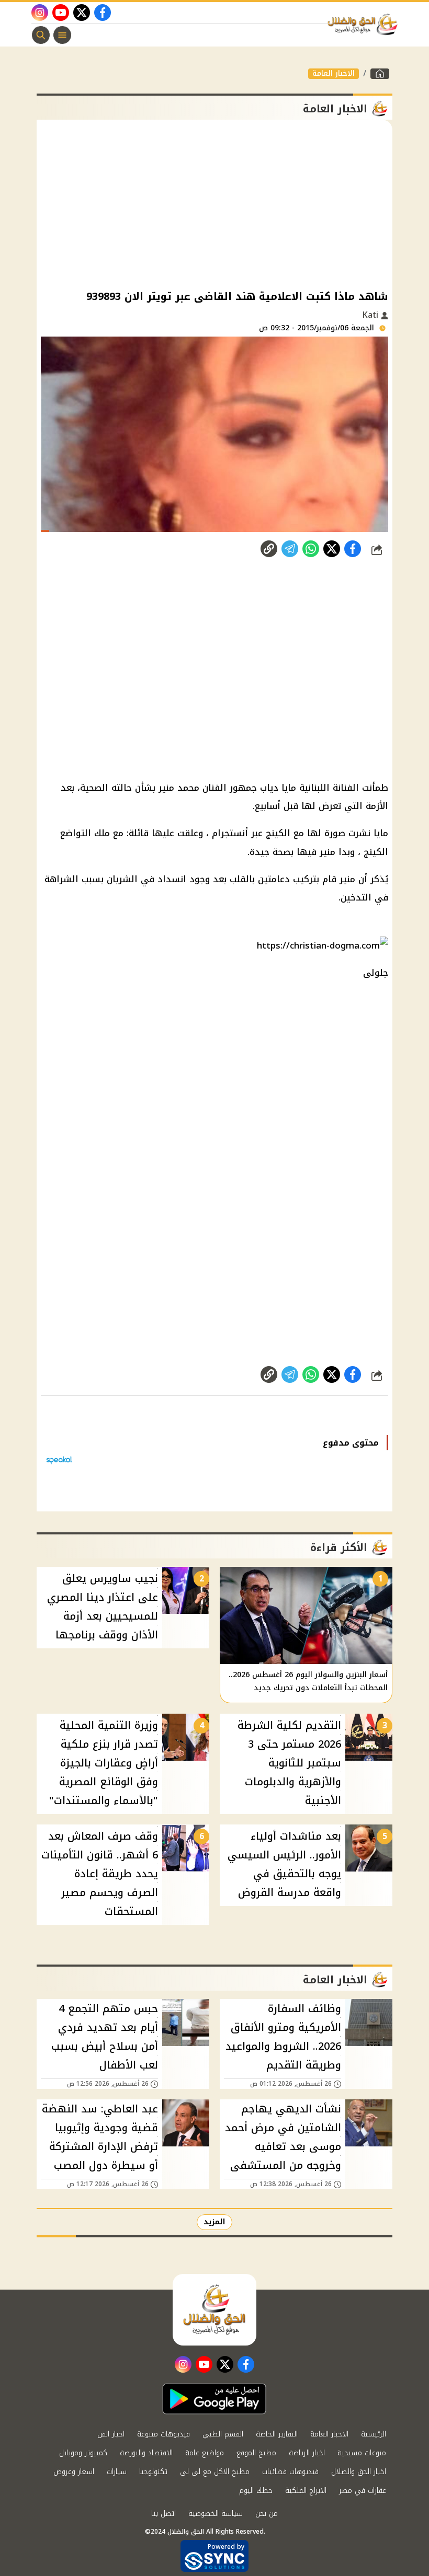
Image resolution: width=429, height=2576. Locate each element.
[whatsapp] (269, 549)
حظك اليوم (256, 2491)
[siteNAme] (365, 25)
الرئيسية (374, 2434)
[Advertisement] (214, 203)
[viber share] (290, 549)
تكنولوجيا (153, 2472)
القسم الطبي (223, 2434)
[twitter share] (332, 549)
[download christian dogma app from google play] (214, 2399)
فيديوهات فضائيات (290, 2472)
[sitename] (214, 2309)
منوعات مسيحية (362, 2453)
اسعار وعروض (74, 2472)
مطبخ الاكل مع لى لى (215, 2472)
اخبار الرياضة (307, 2453)
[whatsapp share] (311, 549)
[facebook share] (353, 549)
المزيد (214, 2222)
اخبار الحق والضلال (359, 2472)
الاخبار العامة (334, 74)
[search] (41, 35)
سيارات (117, 2472)
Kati (371, 315)
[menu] (62, 35)
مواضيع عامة (205, 2453)
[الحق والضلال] (380, 74)
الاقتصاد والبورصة (146, 2453)
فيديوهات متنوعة (163, 2434)
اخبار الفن (111, 2434)
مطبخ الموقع (256, 2453)
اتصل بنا (163, 2514)
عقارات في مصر (363, 2491)
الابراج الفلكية (306, 2491)
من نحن (267, 2514)
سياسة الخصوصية (216, 2514)
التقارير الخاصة (277, 2434)
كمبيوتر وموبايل (83, 2453)
